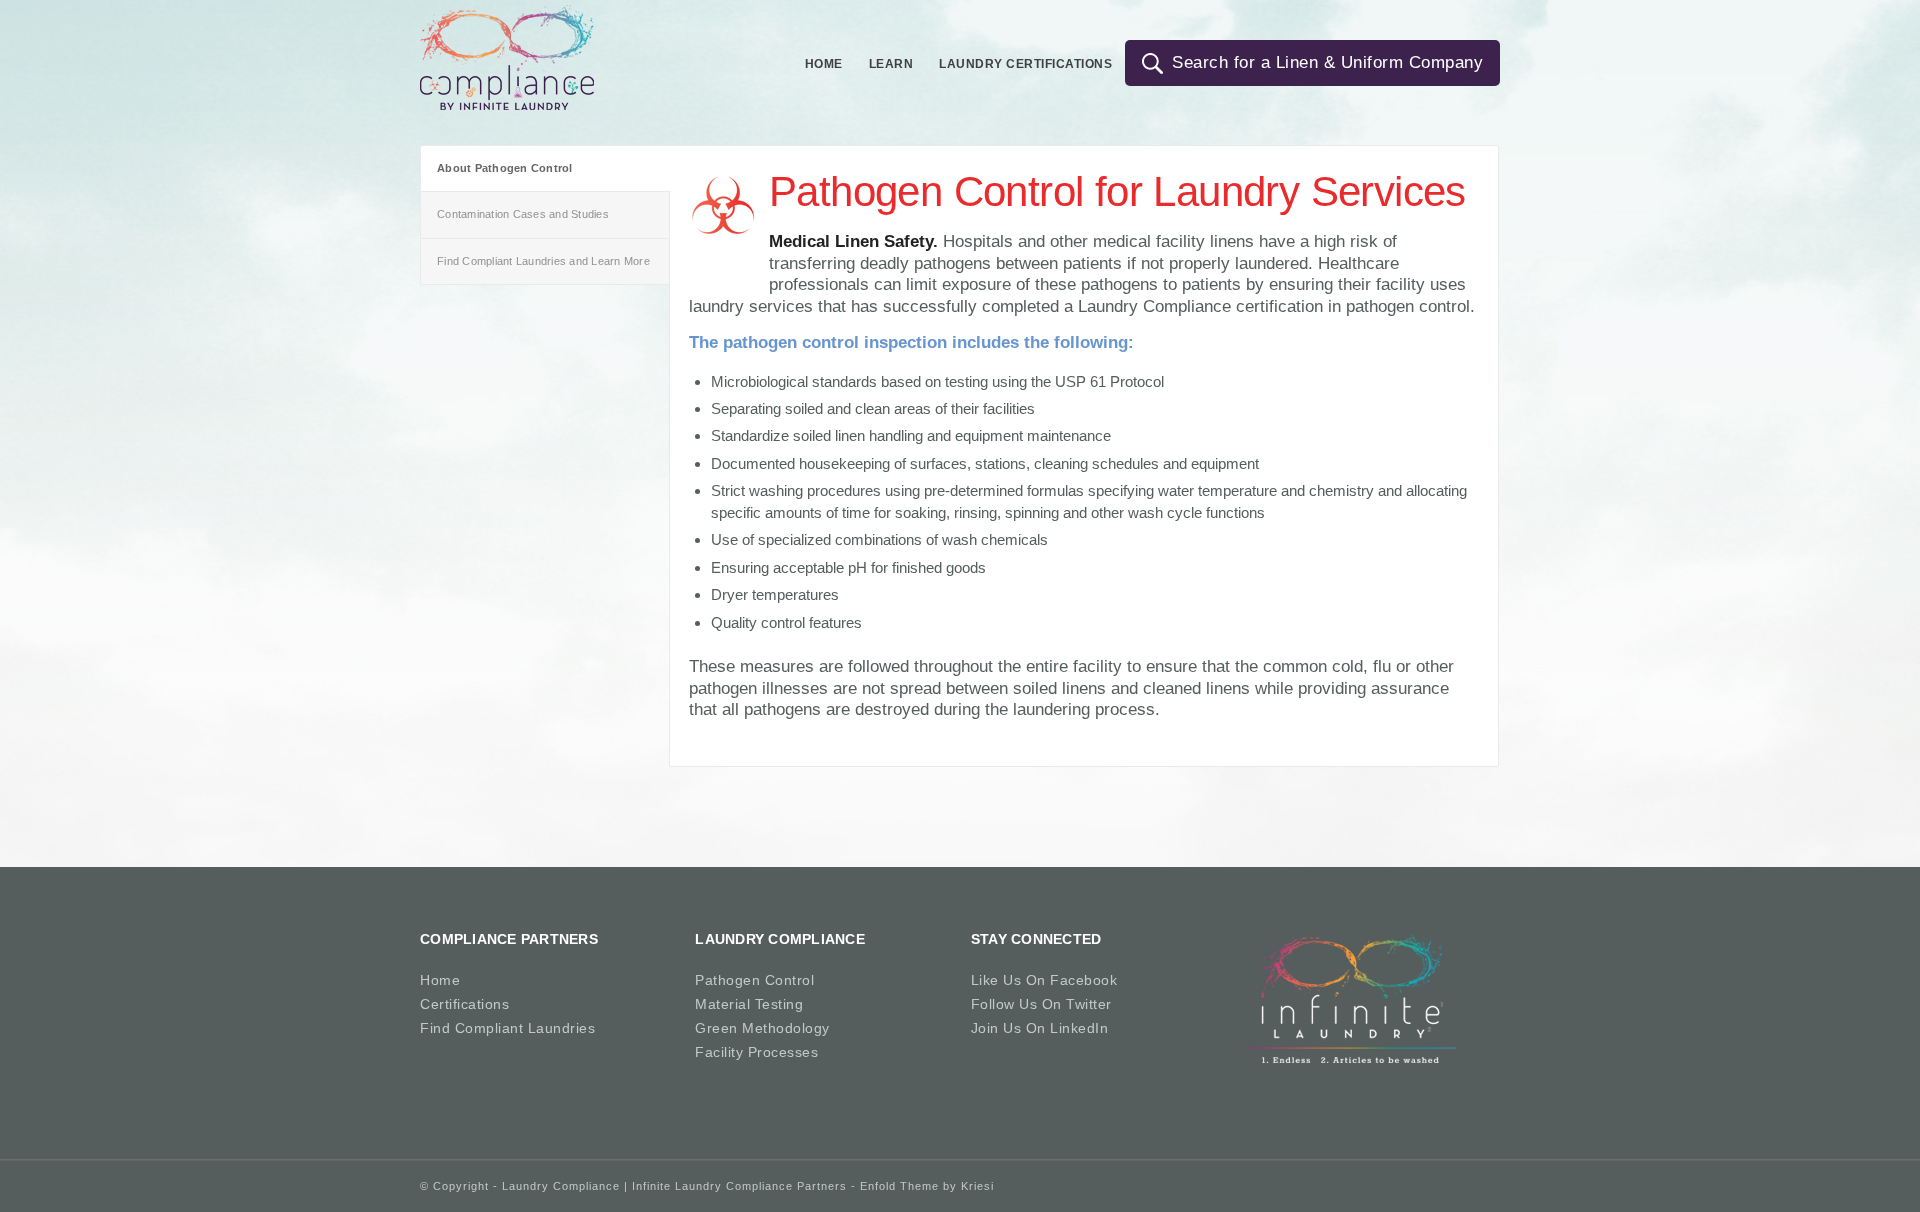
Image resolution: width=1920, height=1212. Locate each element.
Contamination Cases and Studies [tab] (523, 214)
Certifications (464, 1004)
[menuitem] (824, 58)
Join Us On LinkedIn (1040, 1028)
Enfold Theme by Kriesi (927, 1186)
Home (440, 980)
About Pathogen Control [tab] (505, 168)
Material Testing (749, 1004)
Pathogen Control (754, 980)
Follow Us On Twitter (1041, 1004)
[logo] (507, 57)
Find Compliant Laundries (507, 1028)
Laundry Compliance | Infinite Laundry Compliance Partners (674, 1186)
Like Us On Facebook (1044, 980)
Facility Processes (756, 1052)
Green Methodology (762, 1028)
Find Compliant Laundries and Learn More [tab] (543, 261)
